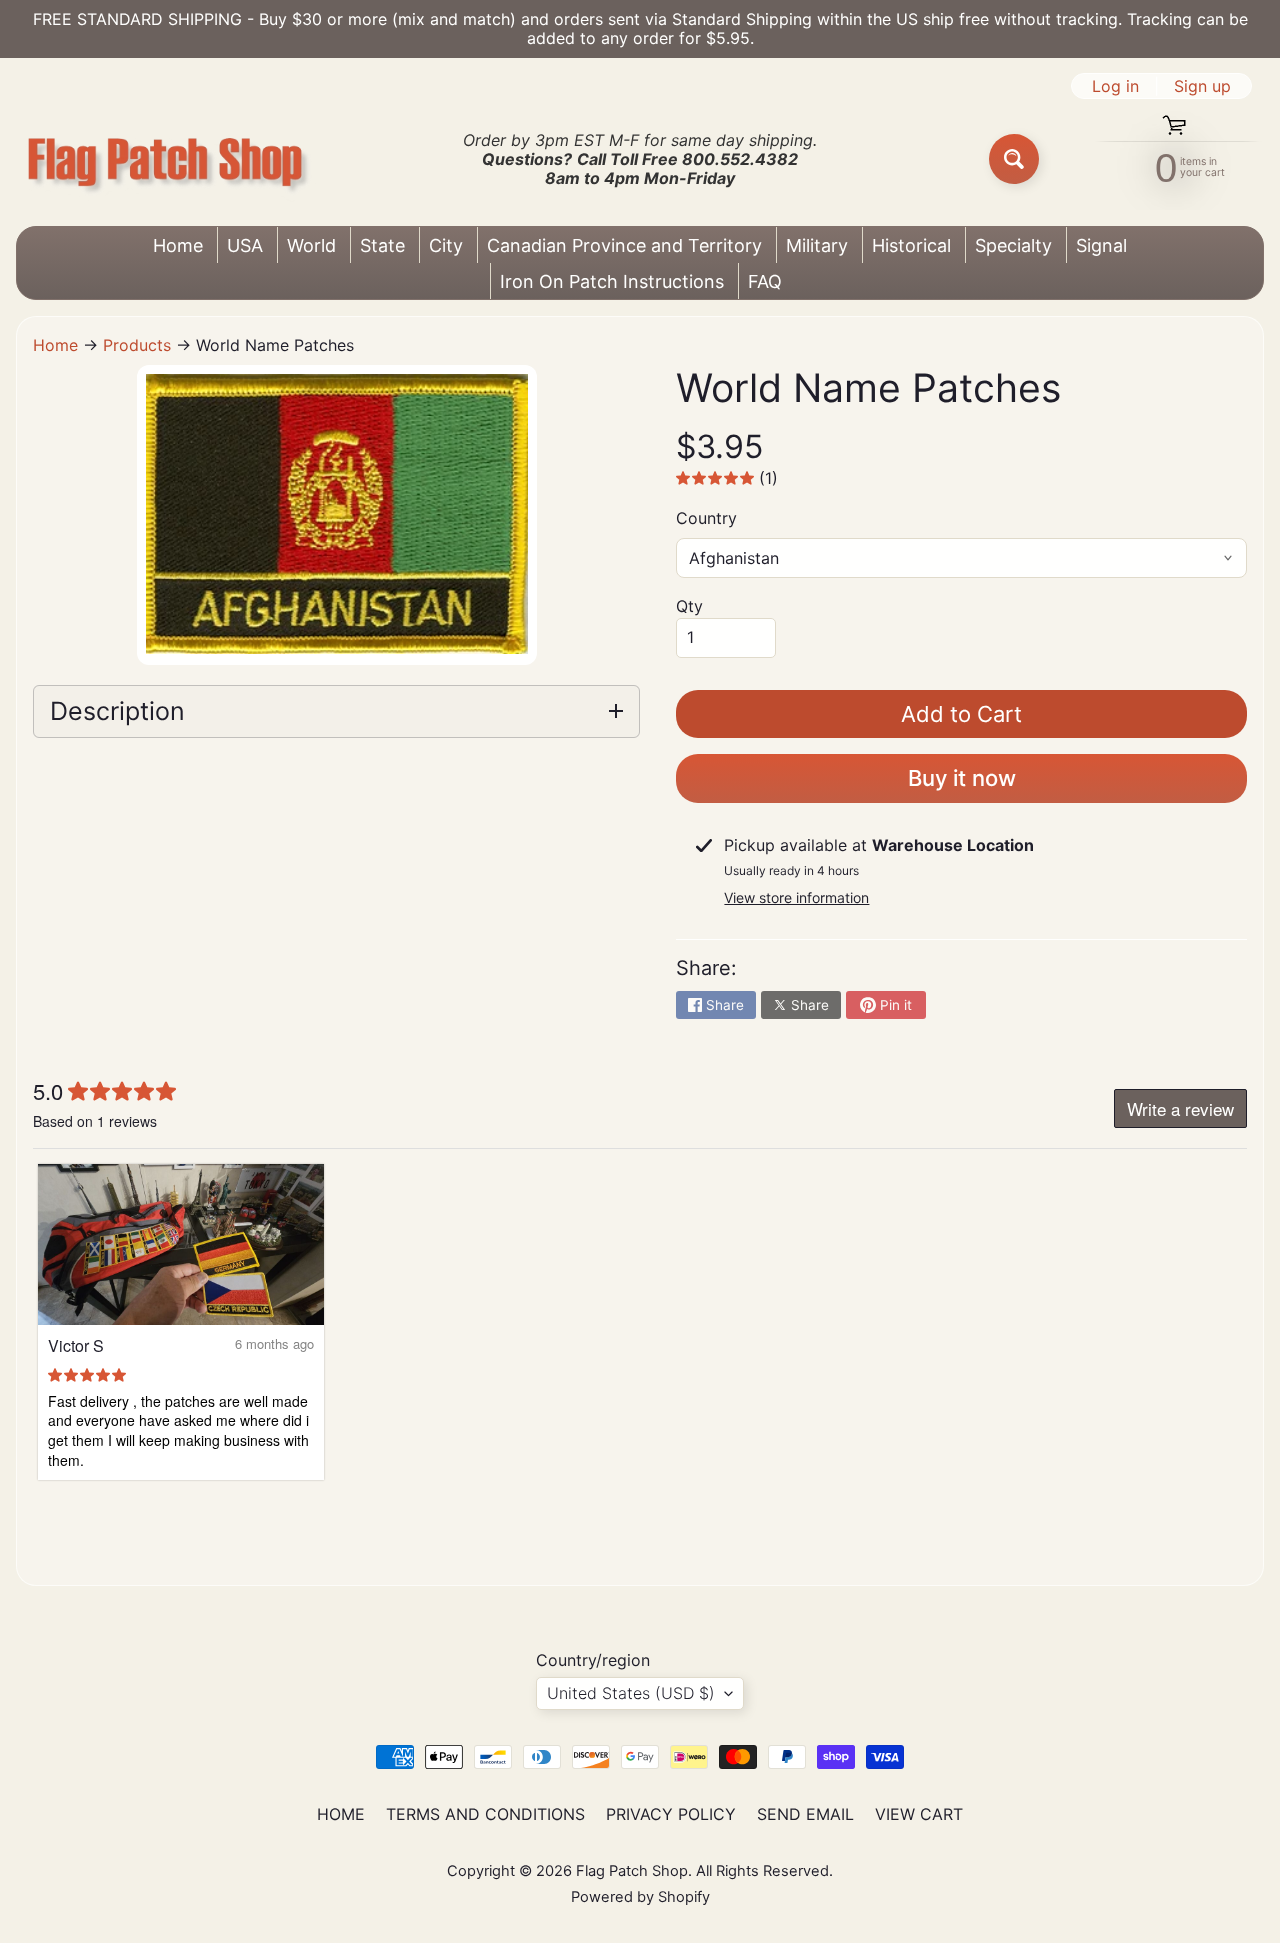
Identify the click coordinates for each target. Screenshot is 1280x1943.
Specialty (1013, 245)
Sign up (1202, 86)
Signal (1101, 245)
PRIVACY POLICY (671, 1814)
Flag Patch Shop (632, 1871)
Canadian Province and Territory (624, 245)
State (382, 245)
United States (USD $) (631, 1693)
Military (817, 245)
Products (137, 345)
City (446, 245)
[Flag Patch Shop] (166, 159)
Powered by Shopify (640, 1897)
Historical (911, 245)
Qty (689, 606)
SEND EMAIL (805, 1814)
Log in (1115, 86)
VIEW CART (919, 1814)
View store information (796, 897)
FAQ (765, 281)
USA (245, 245)
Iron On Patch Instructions (612, 281)
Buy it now (962, 778)
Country (706, 518)
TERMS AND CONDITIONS (485, 1814)
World (311, 245)
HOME (341, 1814)
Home (178, 245)
